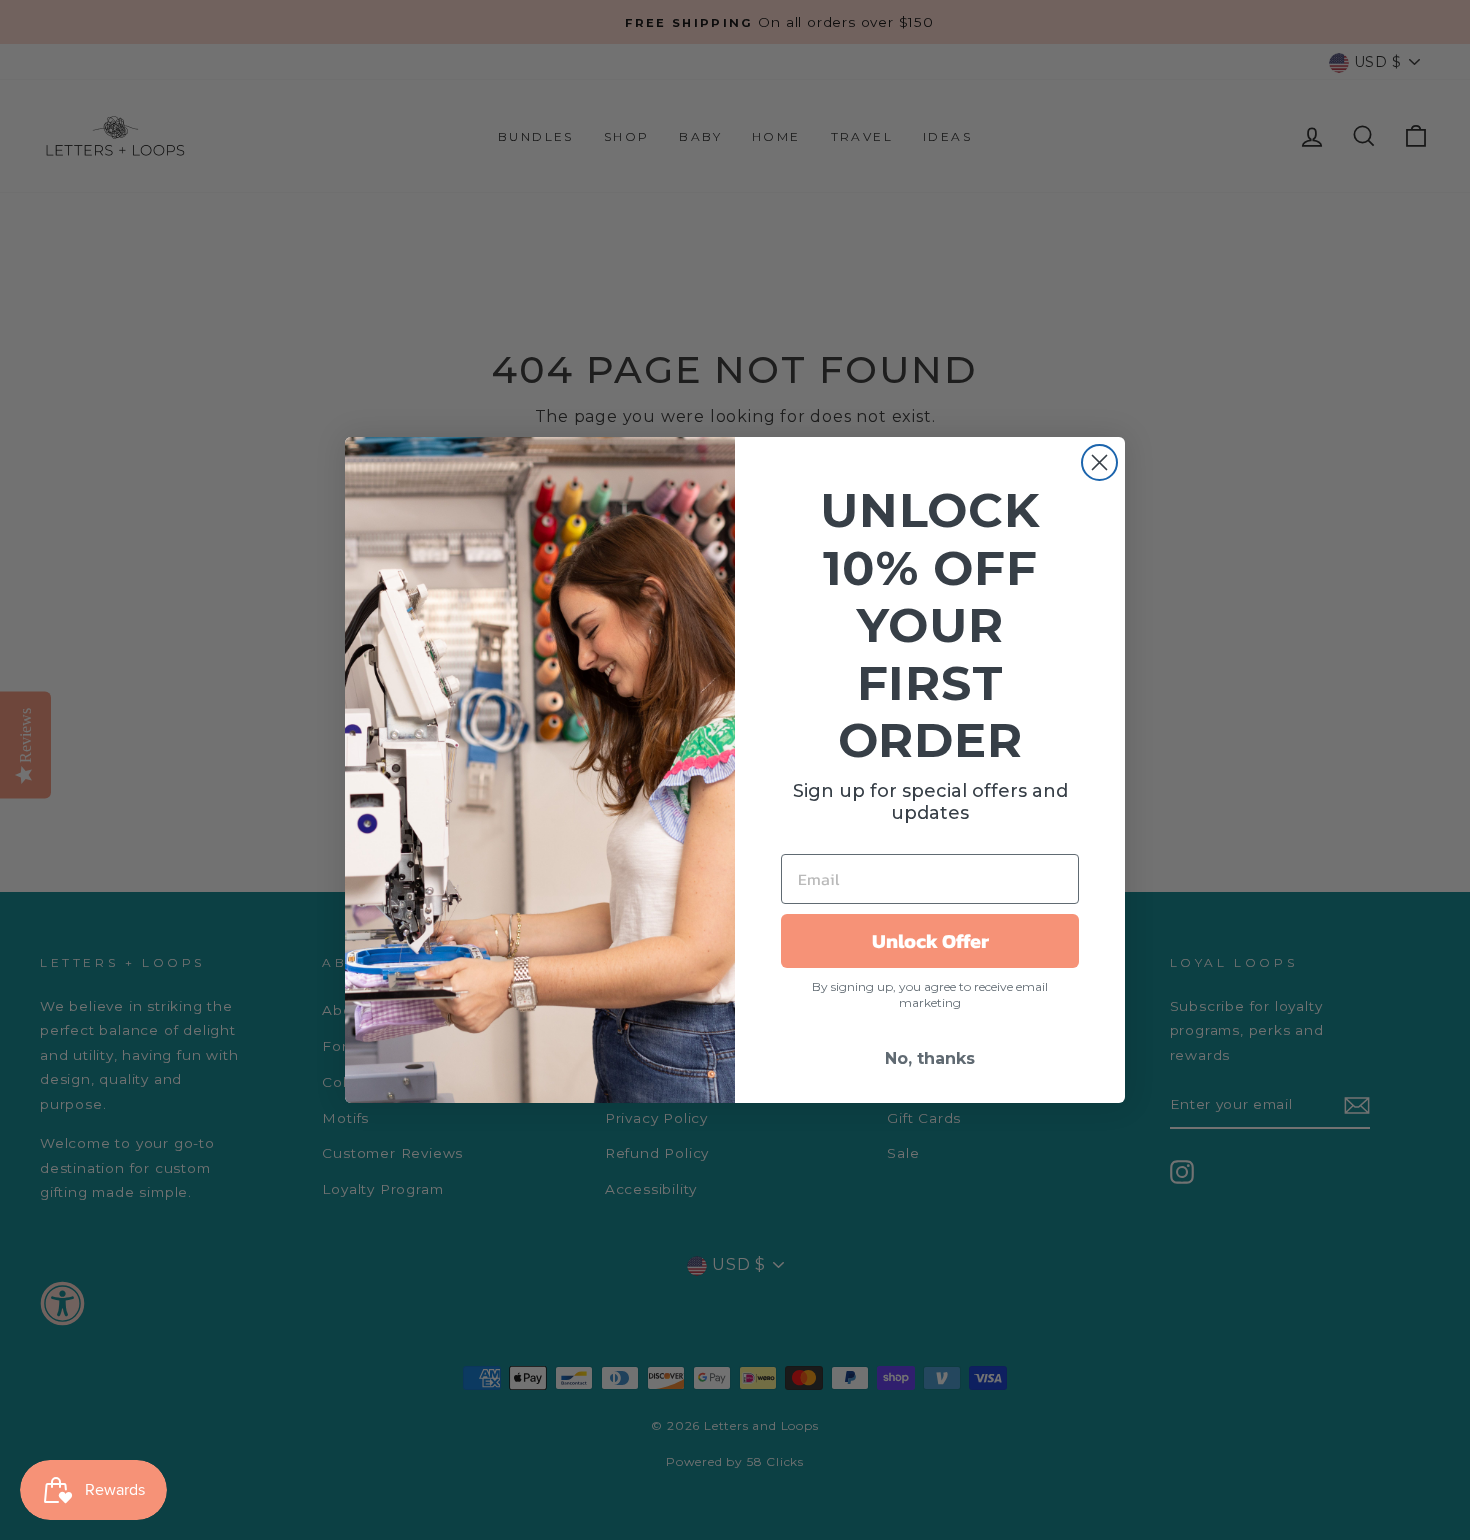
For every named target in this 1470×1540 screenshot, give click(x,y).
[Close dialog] (1099, 462)
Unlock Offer (930, 941)
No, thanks (930, 1058)
